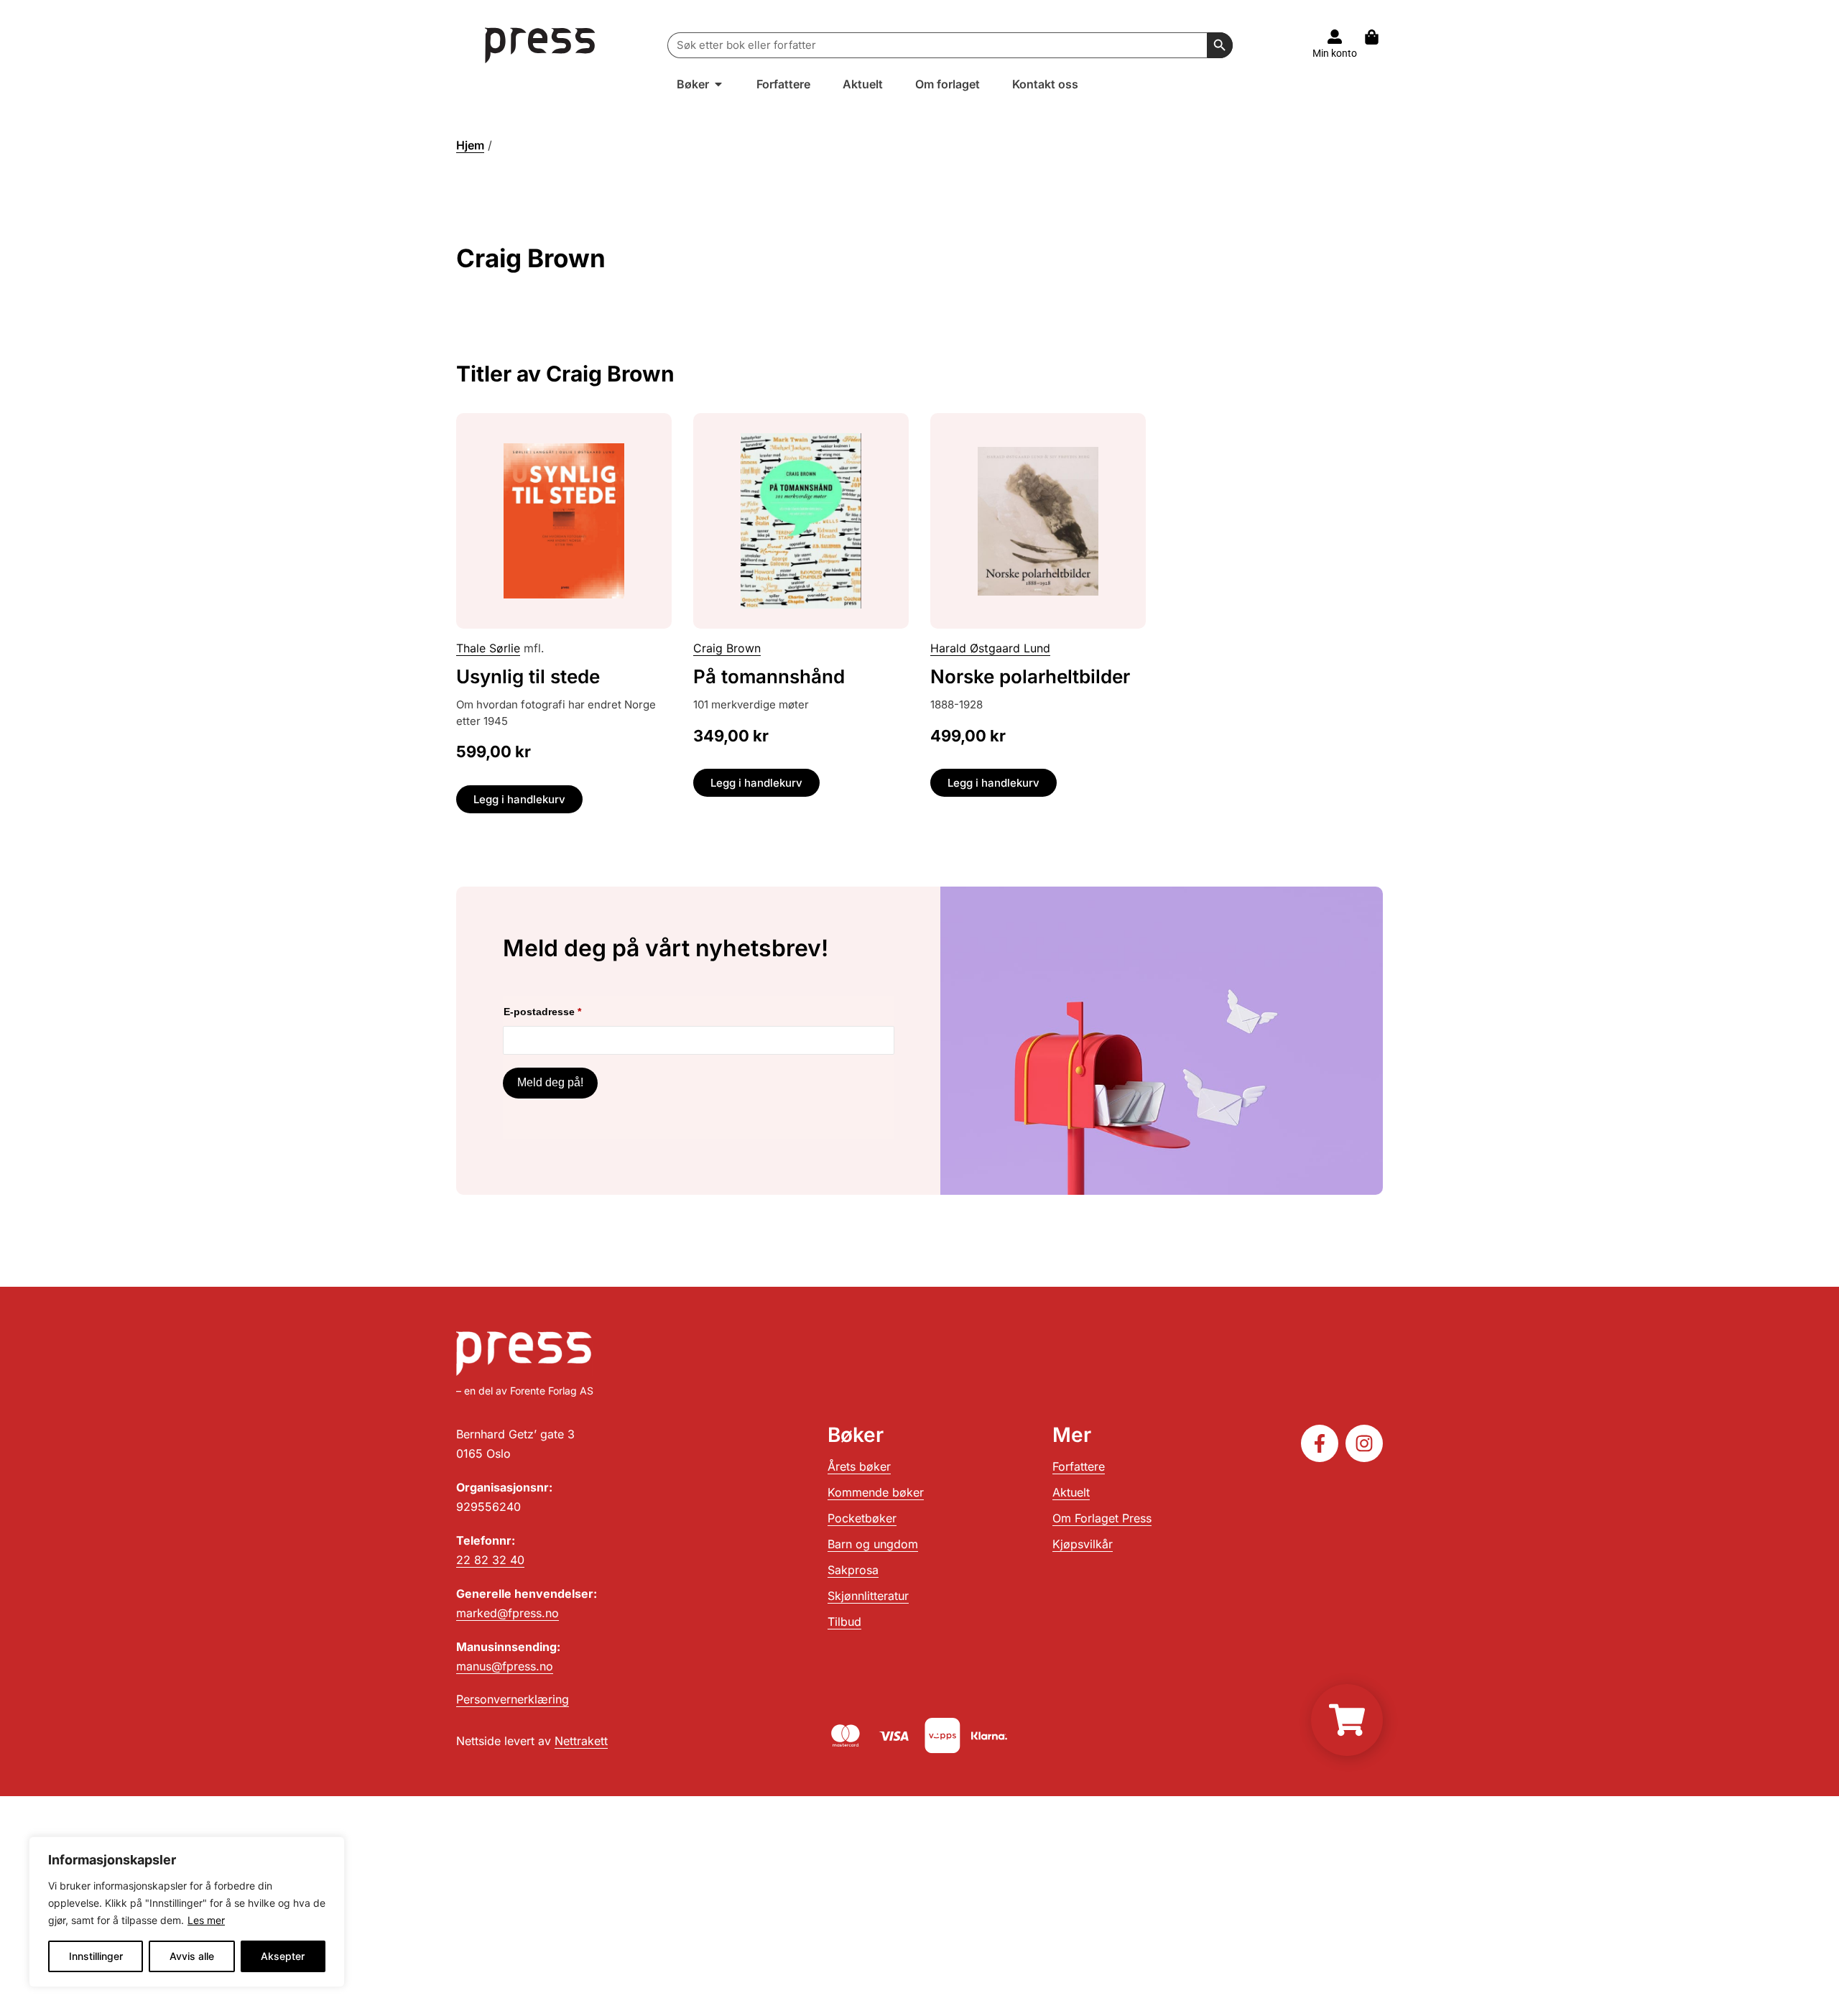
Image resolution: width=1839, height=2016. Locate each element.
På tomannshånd (769, 676)
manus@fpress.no (505, 1666)
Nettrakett (581, 1741)
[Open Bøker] (718, 84)
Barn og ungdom (873, 1544)
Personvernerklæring (513, 1699)
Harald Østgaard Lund (990, 648)
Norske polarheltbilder (1030, 676)
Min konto (1335, 53)
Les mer (206, 1920)
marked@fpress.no (508, 1613)
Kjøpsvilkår (1083, 1544)
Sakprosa (853, 1570)
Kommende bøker (876, 1492)
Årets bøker (859, 1466)
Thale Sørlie (488, 648)
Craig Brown (727, 648)
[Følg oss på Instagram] (1364, 1443)
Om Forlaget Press (1102, 1518)
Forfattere (1079, 1466)
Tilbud (844, 1622)
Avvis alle (192, 1956)
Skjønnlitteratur (868, 1596)
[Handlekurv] (1379, 37)
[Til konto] (1335, 37)
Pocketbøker (862, 1518)
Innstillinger (96, 1956)
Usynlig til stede (528, 676)
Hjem (470, 145)
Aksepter (283, 1956)
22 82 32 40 (490, 1560)
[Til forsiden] (541, 45)
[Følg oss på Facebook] (1320, 1443)
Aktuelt (1071, 1492)
